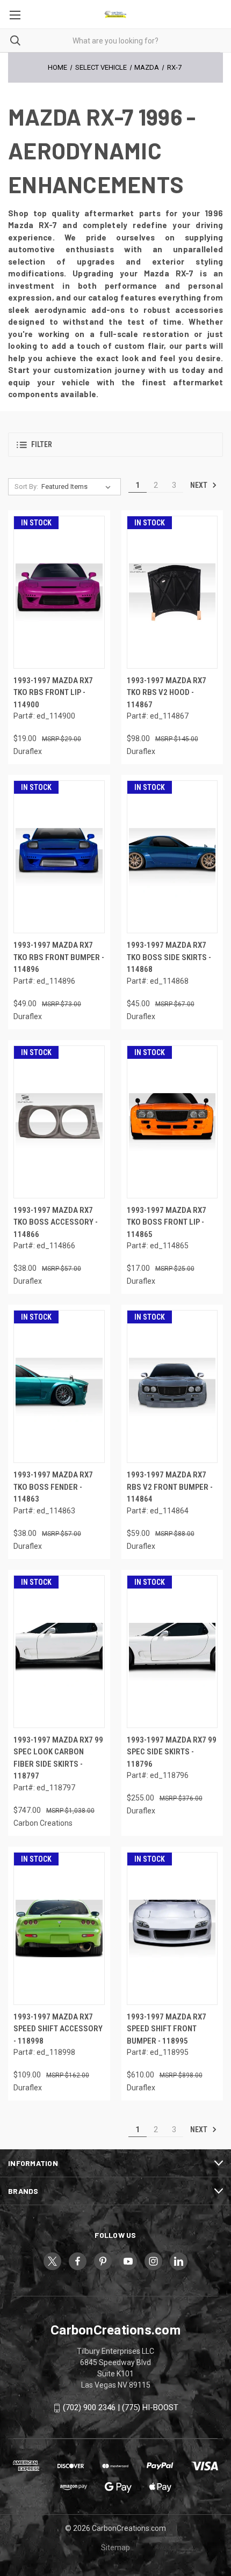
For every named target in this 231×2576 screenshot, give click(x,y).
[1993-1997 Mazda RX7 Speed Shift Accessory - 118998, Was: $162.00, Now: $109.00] (59, 1929)
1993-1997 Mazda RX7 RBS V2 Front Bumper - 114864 (170, 1487)
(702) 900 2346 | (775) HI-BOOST (121, 2407)
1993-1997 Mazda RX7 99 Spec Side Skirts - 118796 (172, 1752)
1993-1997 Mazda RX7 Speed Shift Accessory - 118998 (58, 2029)
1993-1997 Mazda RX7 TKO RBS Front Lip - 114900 (53, 693)
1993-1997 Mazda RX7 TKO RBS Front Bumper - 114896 (59, 957)
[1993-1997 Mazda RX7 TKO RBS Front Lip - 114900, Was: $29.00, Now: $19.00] (59, 592)
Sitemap (115, 2548)
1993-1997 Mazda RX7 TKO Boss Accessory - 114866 (56, 1222)
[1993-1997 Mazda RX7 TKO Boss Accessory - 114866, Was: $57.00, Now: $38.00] (59, 1122)
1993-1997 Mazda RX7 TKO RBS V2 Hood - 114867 (167, 693)
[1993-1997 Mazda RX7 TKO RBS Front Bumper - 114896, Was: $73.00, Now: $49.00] (59, 857)
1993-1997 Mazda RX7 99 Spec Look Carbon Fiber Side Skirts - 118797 (58, 1758)
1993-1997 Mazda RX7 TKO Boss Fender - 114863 (53, 1487)
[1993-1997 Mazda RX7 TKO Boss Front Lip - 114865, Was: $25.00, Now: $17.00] (172, 1122)
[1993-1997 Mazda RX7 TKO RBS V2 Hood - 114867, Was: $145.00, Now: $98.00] (172, 592)
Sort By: (26, 486)
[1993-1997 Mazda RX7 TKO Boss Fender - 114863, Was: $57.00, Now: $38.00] (59, 1386)
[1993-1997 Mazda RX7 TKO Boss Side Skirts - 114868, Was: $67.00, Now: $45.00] (172, 857)
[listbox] (78, 487)
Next (200, 485)
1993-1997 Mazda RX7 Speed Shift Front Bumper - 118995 (167, 2029)
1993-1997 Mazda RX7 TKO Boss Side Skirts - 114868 (169, 957)
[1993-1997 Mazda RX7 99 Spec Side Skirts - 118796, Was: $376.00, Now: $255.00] (172, 1652)
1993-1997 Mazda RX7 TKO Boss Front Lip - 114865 (167, 1222)
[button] (115, 445)
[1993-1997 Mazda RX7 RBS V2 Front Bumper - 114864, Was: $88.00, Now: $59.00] (172, 1386)
